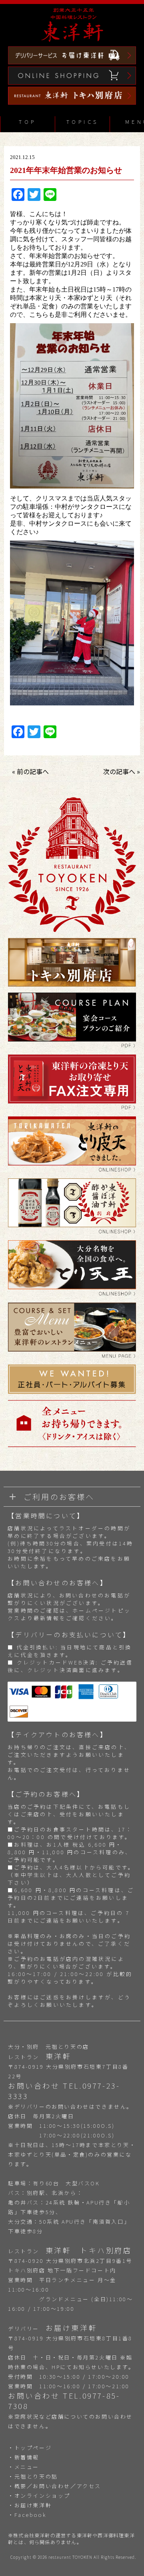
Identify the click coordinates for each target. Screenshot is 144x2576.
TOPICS (83, 122)
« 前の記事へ (30, 771)
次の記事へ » (122, 771)
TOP (28, 122)
